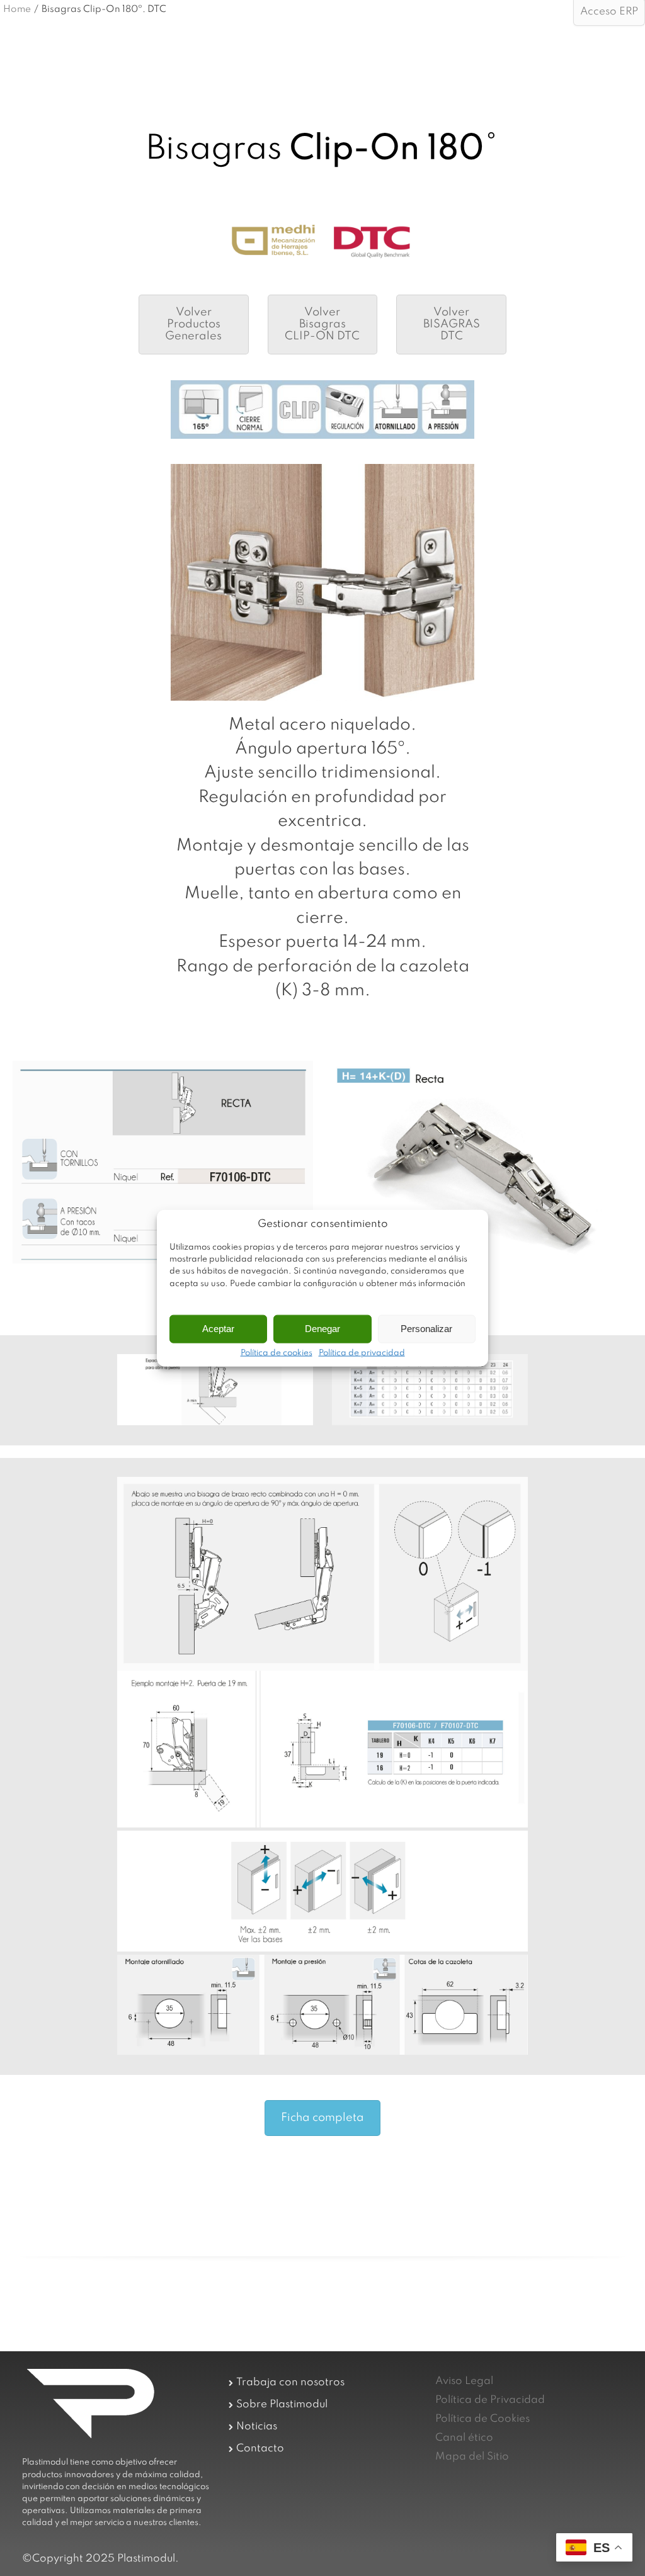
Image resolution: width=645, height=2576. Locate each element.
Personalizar (426, 1329)
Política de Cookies (482, 2419)
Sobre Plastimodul (282, 2404)
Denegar (322, 1329)
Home (17, 9)
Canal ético (464, 2438)
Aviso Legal (464, 2381)
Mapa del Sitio (472, 2457)
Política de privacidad (362, 1353)
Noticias (257, 2426)
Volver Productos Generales (193, 324)
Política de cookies (277, 1353)
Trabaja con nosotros (290, 2382)
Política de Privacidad (490, 2400)
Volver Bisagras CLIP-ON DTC (322, 324)
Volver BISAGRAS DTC (452, 324)
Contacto (260, 2449)
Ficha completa (322, 2118)
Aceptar (218, 1329)
